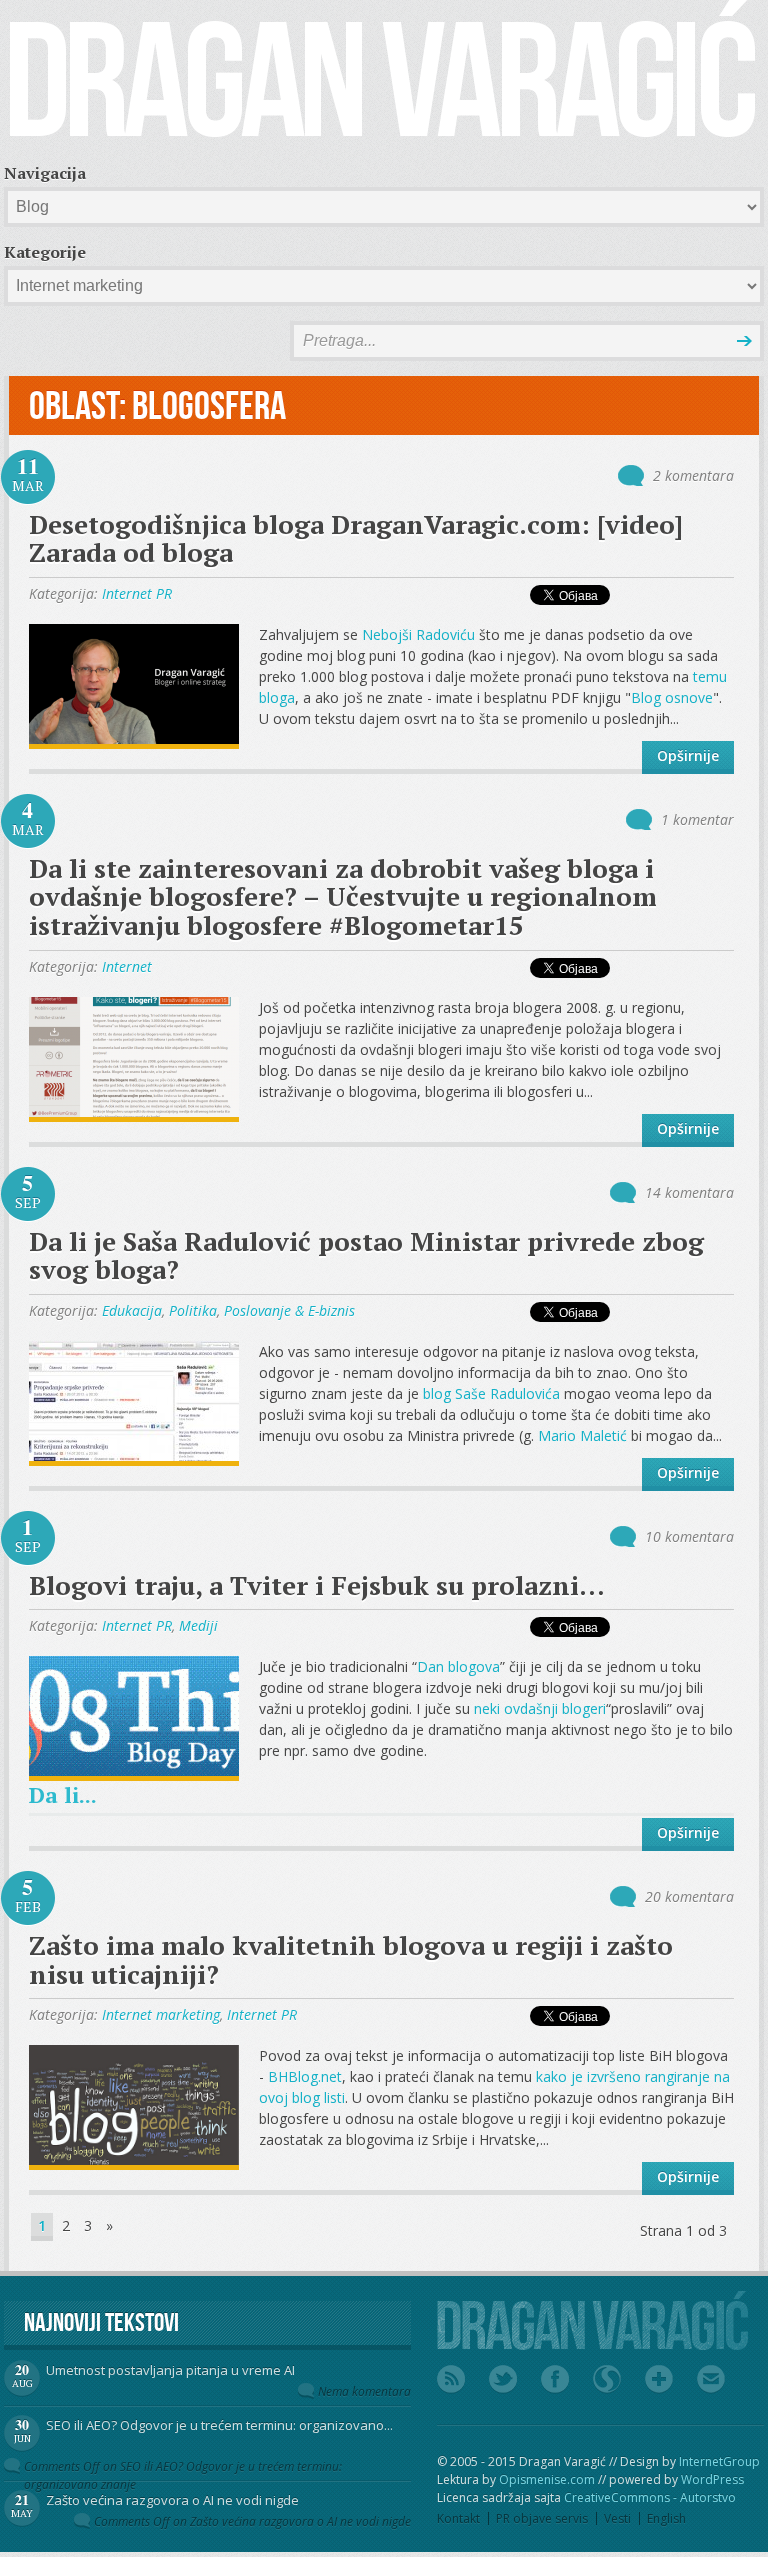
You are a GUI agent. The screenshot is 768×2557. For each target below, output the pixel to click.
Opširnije (688, 755)
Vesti (617, 2518)
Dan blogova (458, 1666)
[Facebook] (555, 2379)
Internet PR (137, 593)
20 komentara (689, 1896)
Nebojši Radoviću (418, 634)
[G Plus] (659, 2379)
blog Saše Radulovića (491, 1393)
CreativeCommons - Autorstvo (650, 2497)
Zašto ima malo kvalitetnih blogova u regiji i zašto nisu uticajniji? (351, 1959)
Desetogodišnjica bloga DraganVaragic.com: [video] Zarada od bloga (356, 538)
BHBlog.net (305, 2076)
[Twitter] (503, 2379)
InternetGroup (719, 2461)
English (666, 2518)
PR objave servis (542, 2518)
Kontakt (458, 2518)
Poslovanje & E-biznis (289, 1310)
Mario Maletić (582, 1435)
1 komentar (697, 819)
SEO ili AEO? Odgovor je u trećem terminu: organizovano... (219, 2425)
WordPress (712, 2479)
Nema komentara (364, 2391)
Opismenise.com (547, 2479)
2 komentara (693, 475)
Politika (193, 1310)
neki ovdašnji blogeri (540, 1708)
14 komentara (689, 1192)
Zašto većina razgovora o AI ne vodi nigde (172, 2500)
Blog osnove (672, 697)
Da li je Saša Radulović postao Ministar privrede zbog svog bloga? (366, 1255)
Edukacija (132, 1310)
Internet (127, 966)
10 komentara (689, 1536)
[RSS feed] (451, 2379)
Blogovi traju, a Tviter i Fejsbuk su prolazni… (317, 1585)
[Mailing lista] (711, 2379)
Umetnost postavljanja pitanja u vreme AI (170, 2370)
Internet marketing (161, 2014)
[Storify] (607, 2379)
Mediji (198, 1625)
